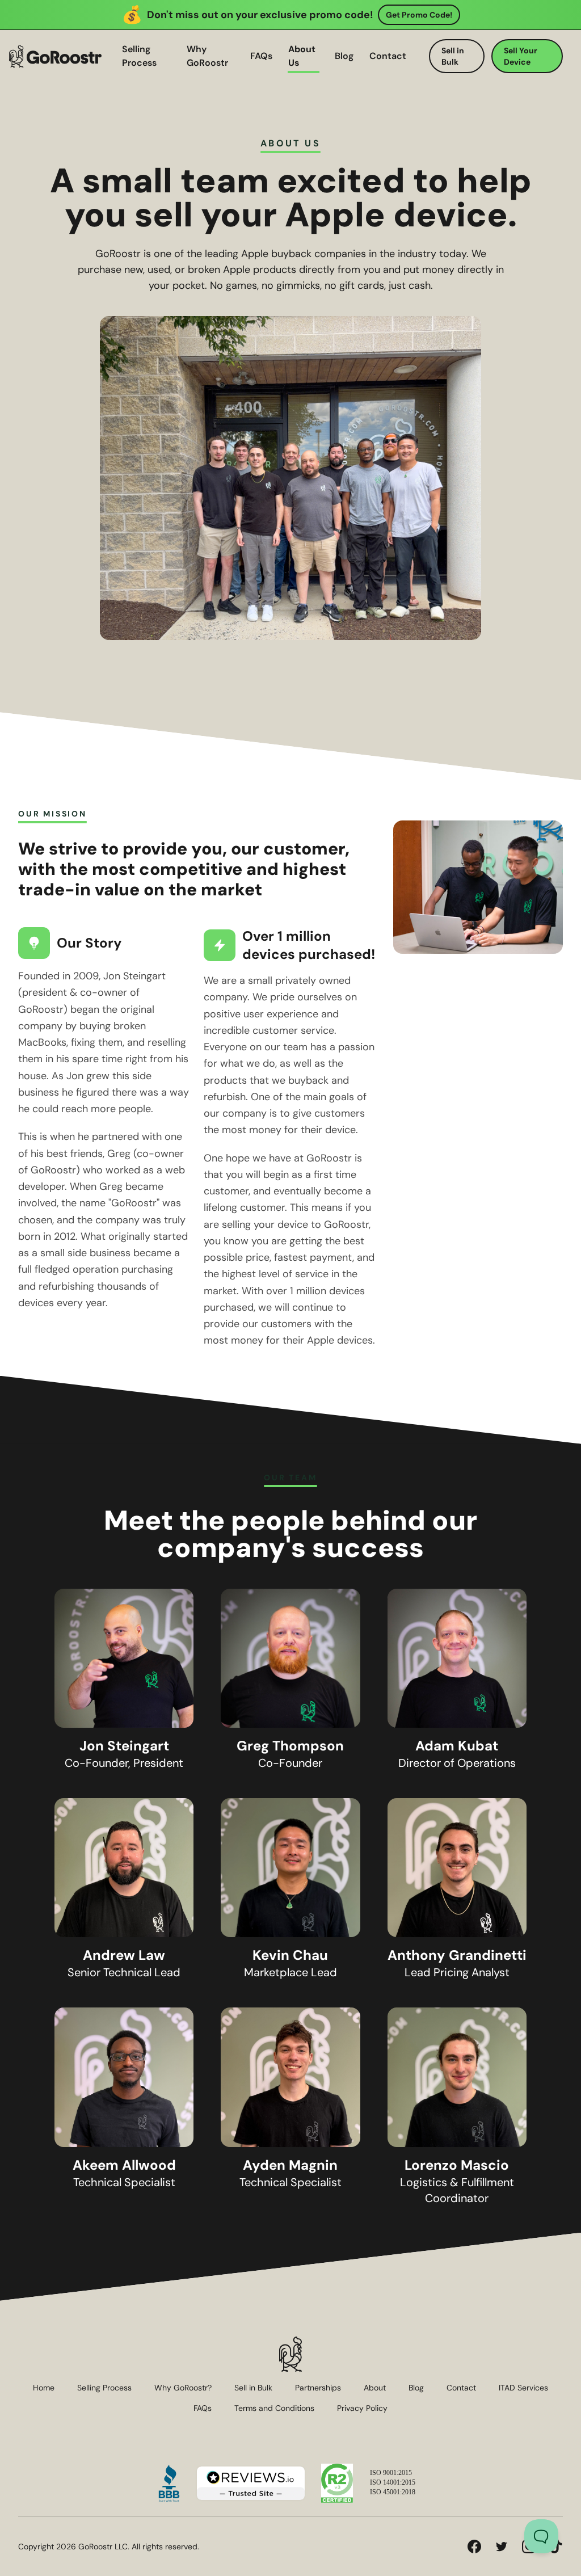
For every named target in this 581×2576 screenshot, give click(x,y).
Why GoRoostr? (183, 2388)
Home (44, 2388)
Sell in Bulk (453, 56)
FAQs (261, 56)
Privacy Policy (362, 2408)
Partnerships (318, 2388)
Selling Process (139, 56)
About (375, 2388)
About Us (302, 56)
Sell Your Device (521, 56)
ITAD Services (523, 2388)
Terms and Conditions (274, 2408)
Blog (344, 56)
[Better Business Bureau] (169, 2483)
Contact (388, 56)
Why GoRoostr (207, 56)
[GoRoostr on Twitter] (502, 2546)
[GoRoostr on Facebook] (474, 2546)
